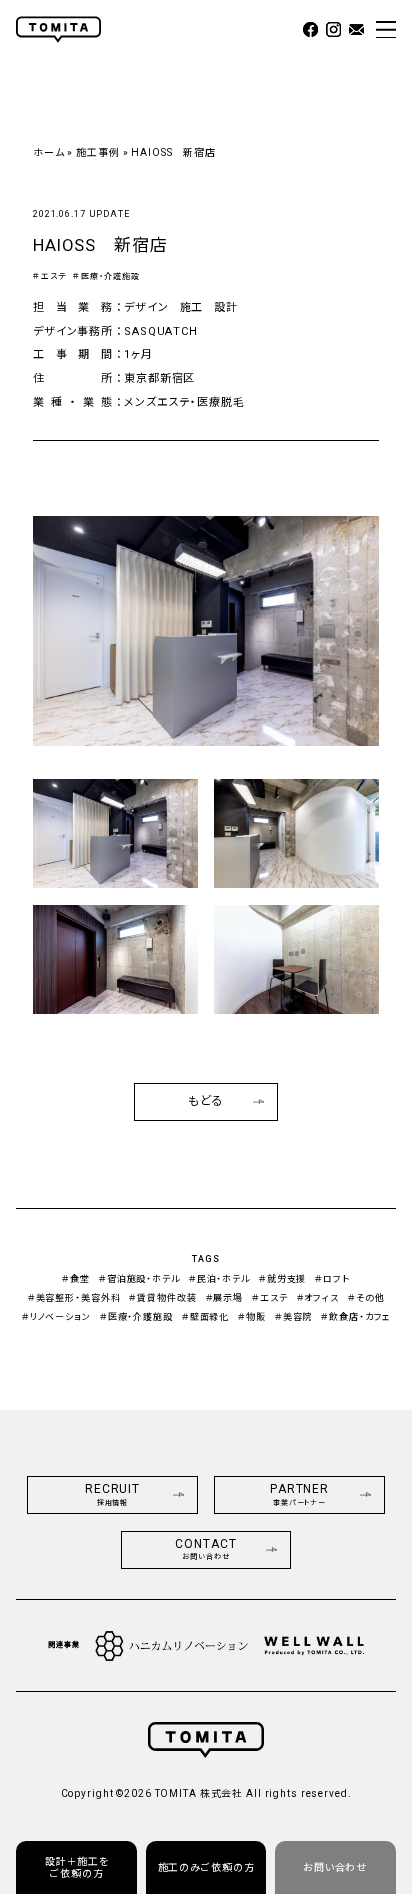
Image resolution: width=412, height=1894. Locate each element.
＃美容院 (294, 1317)
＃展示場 (225, 1298)
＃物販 (252, 1317)
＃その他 (366, 1298)
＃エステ (49, 276)
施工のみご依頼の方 (206, 1867)
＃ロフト (332, 1279)
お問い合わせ (335, 1867)
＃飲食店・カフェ (355, 1317)
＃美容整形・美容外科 (74, 1298)
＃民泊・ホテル (219, 1279)
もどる (206, 1101)
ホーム (49, 152)
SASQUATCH (161, 331)
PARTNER (299, 1494)
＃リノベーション (56, 1317)
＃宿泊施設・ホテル (139, 1279)
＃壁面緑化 (205, 1317)
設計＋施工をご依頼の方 (77, 1867)
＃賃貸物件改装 (162, 1298)
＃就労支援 (282, 1279)
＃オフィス (318, 1298)
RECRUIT (112, 1494)
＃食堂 (76, 1279)
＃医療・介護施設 (106, 276)
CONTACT (205, 1549)
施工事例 (98, 152)
